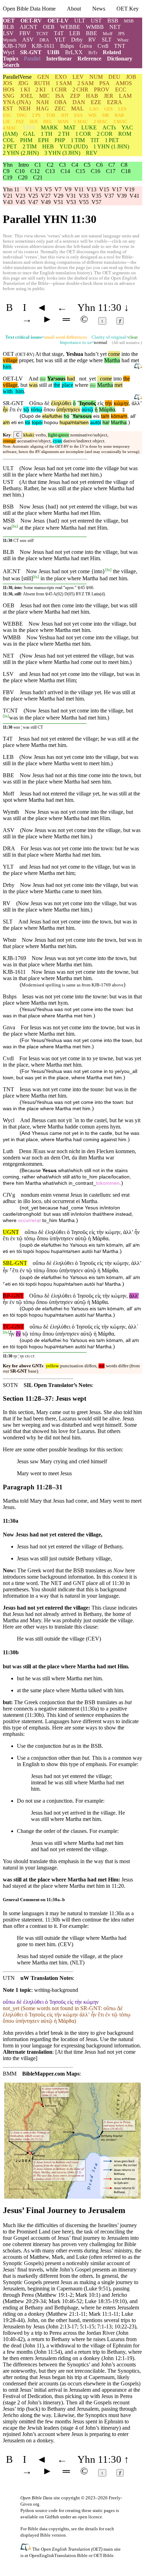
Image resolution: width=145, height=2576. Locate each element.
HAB (92, 96)
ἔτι (12, 410)
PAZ (20, 122)
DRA (44, 40)
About (74, 9)
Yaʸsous (56, 379)
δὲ (47, 403)
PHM (26, 140)
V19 (130, 189)
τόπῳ (36, 410)
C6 (99, 165)
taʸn (105, 416)
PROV (102, 90)
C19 (8, 177)
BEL (48, 122)
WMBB (95, 27)
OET (9, 21)
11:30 (8, 541)
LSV (8, 33)
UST (96, 21)
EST (8, 108)
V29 (58, 196)
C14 (65, 171)
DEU (114, 77)
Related (112, 52)
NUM (96, 77)
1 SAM (64, 83)
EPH (43, 140)
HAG (43, 108)
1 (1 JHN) (111, 146)
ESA (78, 115)
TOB (51, 115)
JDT (65, 115)
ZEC (60, 108)
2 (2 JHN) (21, 153)
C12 (35, 171)
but (39, 360)
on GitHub (49, 2517)
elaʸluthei (52, 416)
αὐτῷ (87, 410)
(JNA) (17, 102)
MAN (63, 122)
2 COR (105, 134)
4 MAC (10, 128)
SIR (106, 115)
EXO (61, 77)
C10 (20, 171)
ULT (80, 21)
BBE (92, 33)
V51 (58, 202)
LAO (94, 109)
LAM (125, 96)
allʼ (133, 416)
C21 (38, 177)
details (92, 2529)
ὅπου (49, 410)
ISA (60, 96)
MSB (129, 21)
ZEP (75, 96)
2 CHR (80, 90)
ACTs (109, 127)
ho (67, 416)
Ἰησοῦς (87, 403)
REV (92, 153)
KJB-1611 (43, 46)
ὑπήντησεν (68, 410)
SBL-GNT (15, 1263)
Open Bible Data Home (29, 9)
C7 (112, 165)
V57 (96, 202)
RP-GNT (13, 1296)
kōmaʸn (119, 416)
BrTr (93, 53)
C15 (80, 171)
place (67, 385)
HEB (48, 146)
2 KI (40, 90)
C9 (6, 171)
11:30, (8, 588)
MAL (77, 108)
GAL (29, 134)
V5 (48, 189)
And (33, 379)
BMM (10, 2074)
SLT (107, 40)
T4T (59, 33)
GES (108, 109)
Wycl (9, 52)
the (43, 379)
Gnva (86, 46)
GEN (43, 77)
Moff (108, 34)
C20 (23, 177)
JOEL (27, 96)
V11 (79, 189)
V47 (33, 202)
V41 (134, 196)
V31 (71, 196)
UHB (53, 52)
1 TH (47, 134)
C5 (87, 165)
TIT (95, 140)
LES (122, 109)
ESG (7, 115)
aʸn (6, 423)
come (114, 354)
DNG (22, 115)
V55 (84, 202)
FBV (25, 33)
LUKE (89, 127)
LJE (7, 122)
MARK (49, 127)
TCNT (42, 34)
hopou (51, 423)
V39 (122, 196)
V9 (68, 189)
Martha (112, 360)
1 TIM (78, 140)
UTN (9, 1978)
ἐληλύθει (61, 403)
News (99, 9)
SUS (34, 122)
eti (14, 423)
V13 (92, 189)
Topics (11, 59)
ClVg (9, 1195)
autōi (96, 423)
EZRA (115, 102)
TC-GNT (13, 1327)
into (118, 379)
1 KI (25, 90)
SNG (9, 96)
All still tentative (127, 343)
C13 (50, 171)
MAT (70, 127)
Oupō (28, 416)
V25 (33, 196)
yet (91, 379)
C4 (75, 165)
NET (115, 27)
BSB (113, 21)
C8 (124, 165)
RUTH (42, 83)
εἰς (100, 403)
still (58, 360)
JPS (121, 34)
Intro (24, 165)
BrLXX (74, 52)
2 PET (10, 146)
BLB (8, 27)
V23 (20, 196)
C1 (38, 165)
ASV (28, 40)
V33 (84, 196)
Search (11, 65)
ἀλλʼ (137, 403)
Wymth (10, 40)
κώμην (121, 403)
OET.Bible (104, 2555)
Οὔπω (36, 403)
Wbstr (123, 40)
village (10, 360)
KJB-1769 (14, 46)
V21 (8, 196)
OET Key (128, 9)
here (67, 2232)
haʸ (106, 423)
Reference (89, 59)
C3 (62, 165)
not (83, 379)
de (38, 416)
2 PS (36, 115)
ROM (125, 134)
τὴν (109, 403)
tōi (28, 423)
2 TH (64, 134)
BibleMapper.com (43, 2074)
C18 (126, 171)
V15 (104, 189)
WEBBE (70, 27)
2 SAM (86, 83)
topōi (37, 423)
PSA (105, 83)
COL (9, 140)
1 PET (112, 140)
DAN (79, 102)
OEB (49, 27)
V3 (38, 189)
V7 (58, 189)
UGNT (11, 1232)
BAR (119, 115)
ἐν (19, 410)
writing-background (56, 1990)
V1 (29, 189)
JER (109, 96)
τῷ (26, 410)
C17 (111, 171)
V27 (46, 196)
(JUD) (74, 146)
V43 (8, 202)
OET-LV (58, 21)
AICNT (29, 27)
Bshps (67, 46)
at (50, 385)
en (21, 423)
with (8, 391)
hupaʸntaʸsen (74, 423)
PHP (60, 140)
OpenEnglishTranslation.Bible (58, 2555)
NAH (43, 102)
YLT (60, 40)
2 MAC (101, 122)
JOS (8, 83)
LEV (78, 77)
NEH (25, 108)
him (7, 367)
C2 (50, 165)
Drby (77, 40)
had (71, 379)
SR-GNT (31, 52)
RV (92, 40)
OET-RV (31, 21)
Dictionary (120, 59)
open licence (90, 2517)
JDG (23, 83)
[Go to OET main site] (26, 2549)
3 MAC (120, 122)
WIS (92, 115)
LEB (75, 33)
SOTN (10, 1385)
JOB (131, 77)
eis (96, 416)
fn (15, 526)
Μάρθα (107, 410)
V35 (96, 196)
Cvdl (103, 46)
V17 (117, 189)
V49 (46, 202)
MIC (44, 96)
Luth (8, 1151)
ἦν (5, 410)
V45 (20, 202)
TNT (120, 46)
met (118, 385)
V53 (71, 202)
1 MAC (81, 122)
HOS (9, 90)
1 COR (83, 134)
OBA (61, 102)
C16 (96, 171)
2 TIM (30, 146)
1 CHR (59, 90)
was (33, 385)
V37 (109, 196)
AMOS (124, 83)
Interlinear (59, 59)
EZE (96, 102)
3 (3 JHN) (62, 153)
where (96, 360)
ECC (121, 90)
